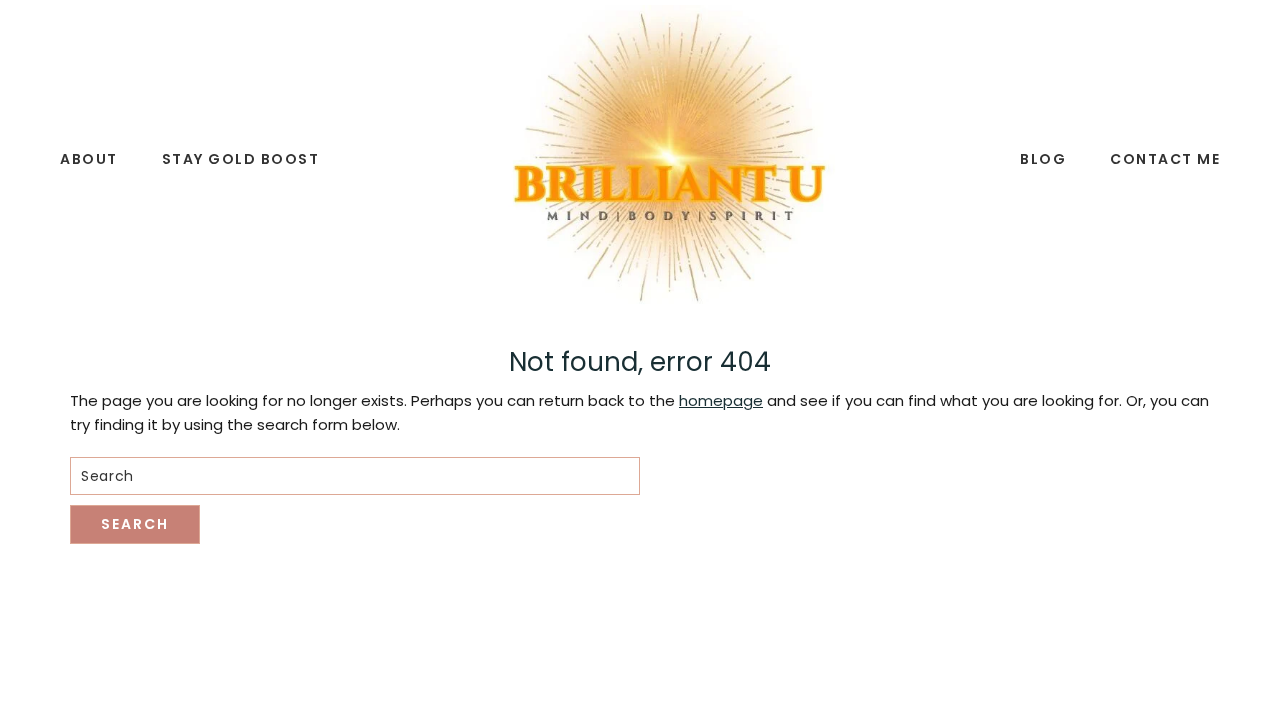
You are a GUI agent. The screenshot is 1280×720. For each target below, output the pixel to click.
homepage (721, 400)
